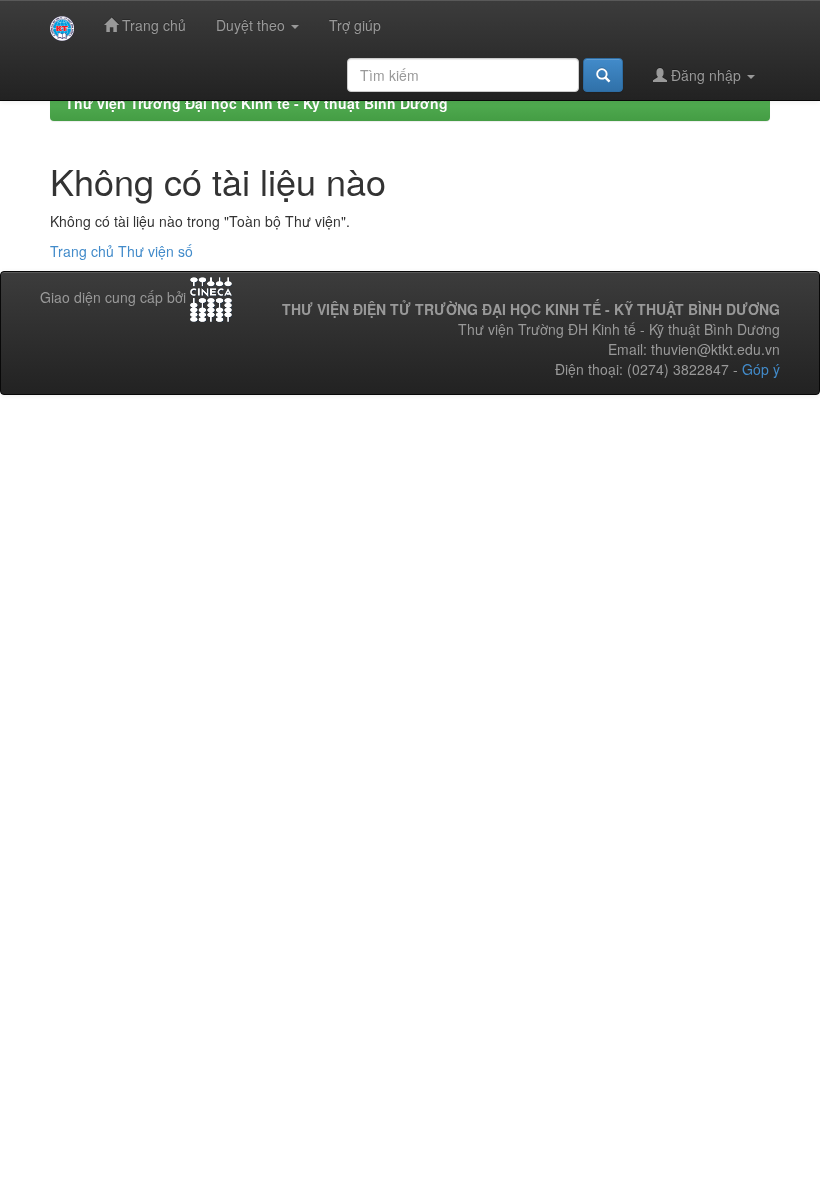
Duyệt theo (252, 25)
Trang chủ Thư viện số (121, 251)
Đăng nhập (706, 75)
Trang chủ (152, 25)
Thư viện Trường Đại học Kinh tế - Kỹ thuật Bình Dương (256, 103)
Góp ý (761, 369)
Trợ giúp (355, 25)
